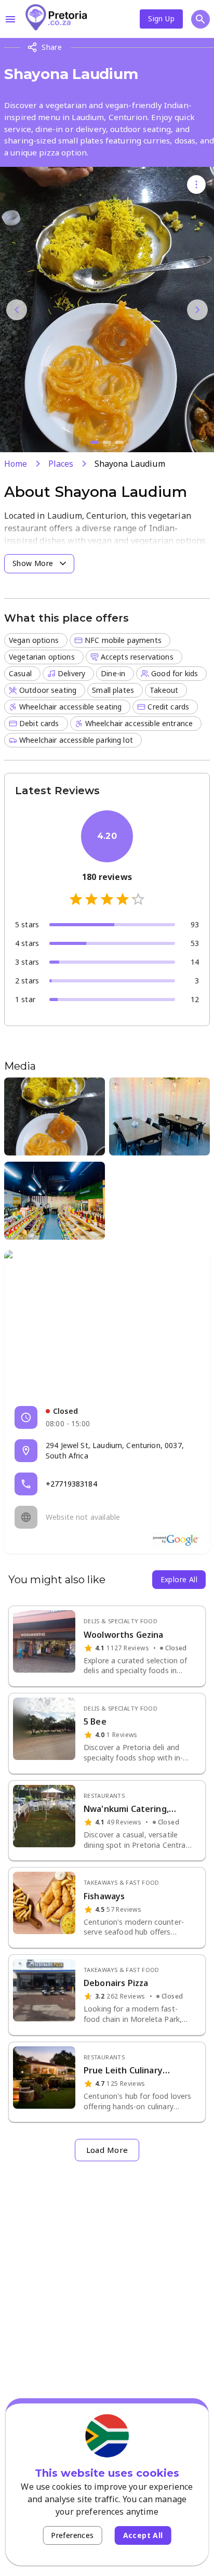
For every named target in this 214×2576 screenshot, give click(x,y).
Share (52, 47)
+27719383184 (71, 1484)
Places (61, 464)
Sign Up (161, 18)
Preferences (72, 2535)
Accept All (143, 2535)
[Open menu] (10, 19)
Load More (107, 2150)
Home (16, 464)
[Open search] (200, 19)
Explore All (179, 1579)
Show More (33, 563)
